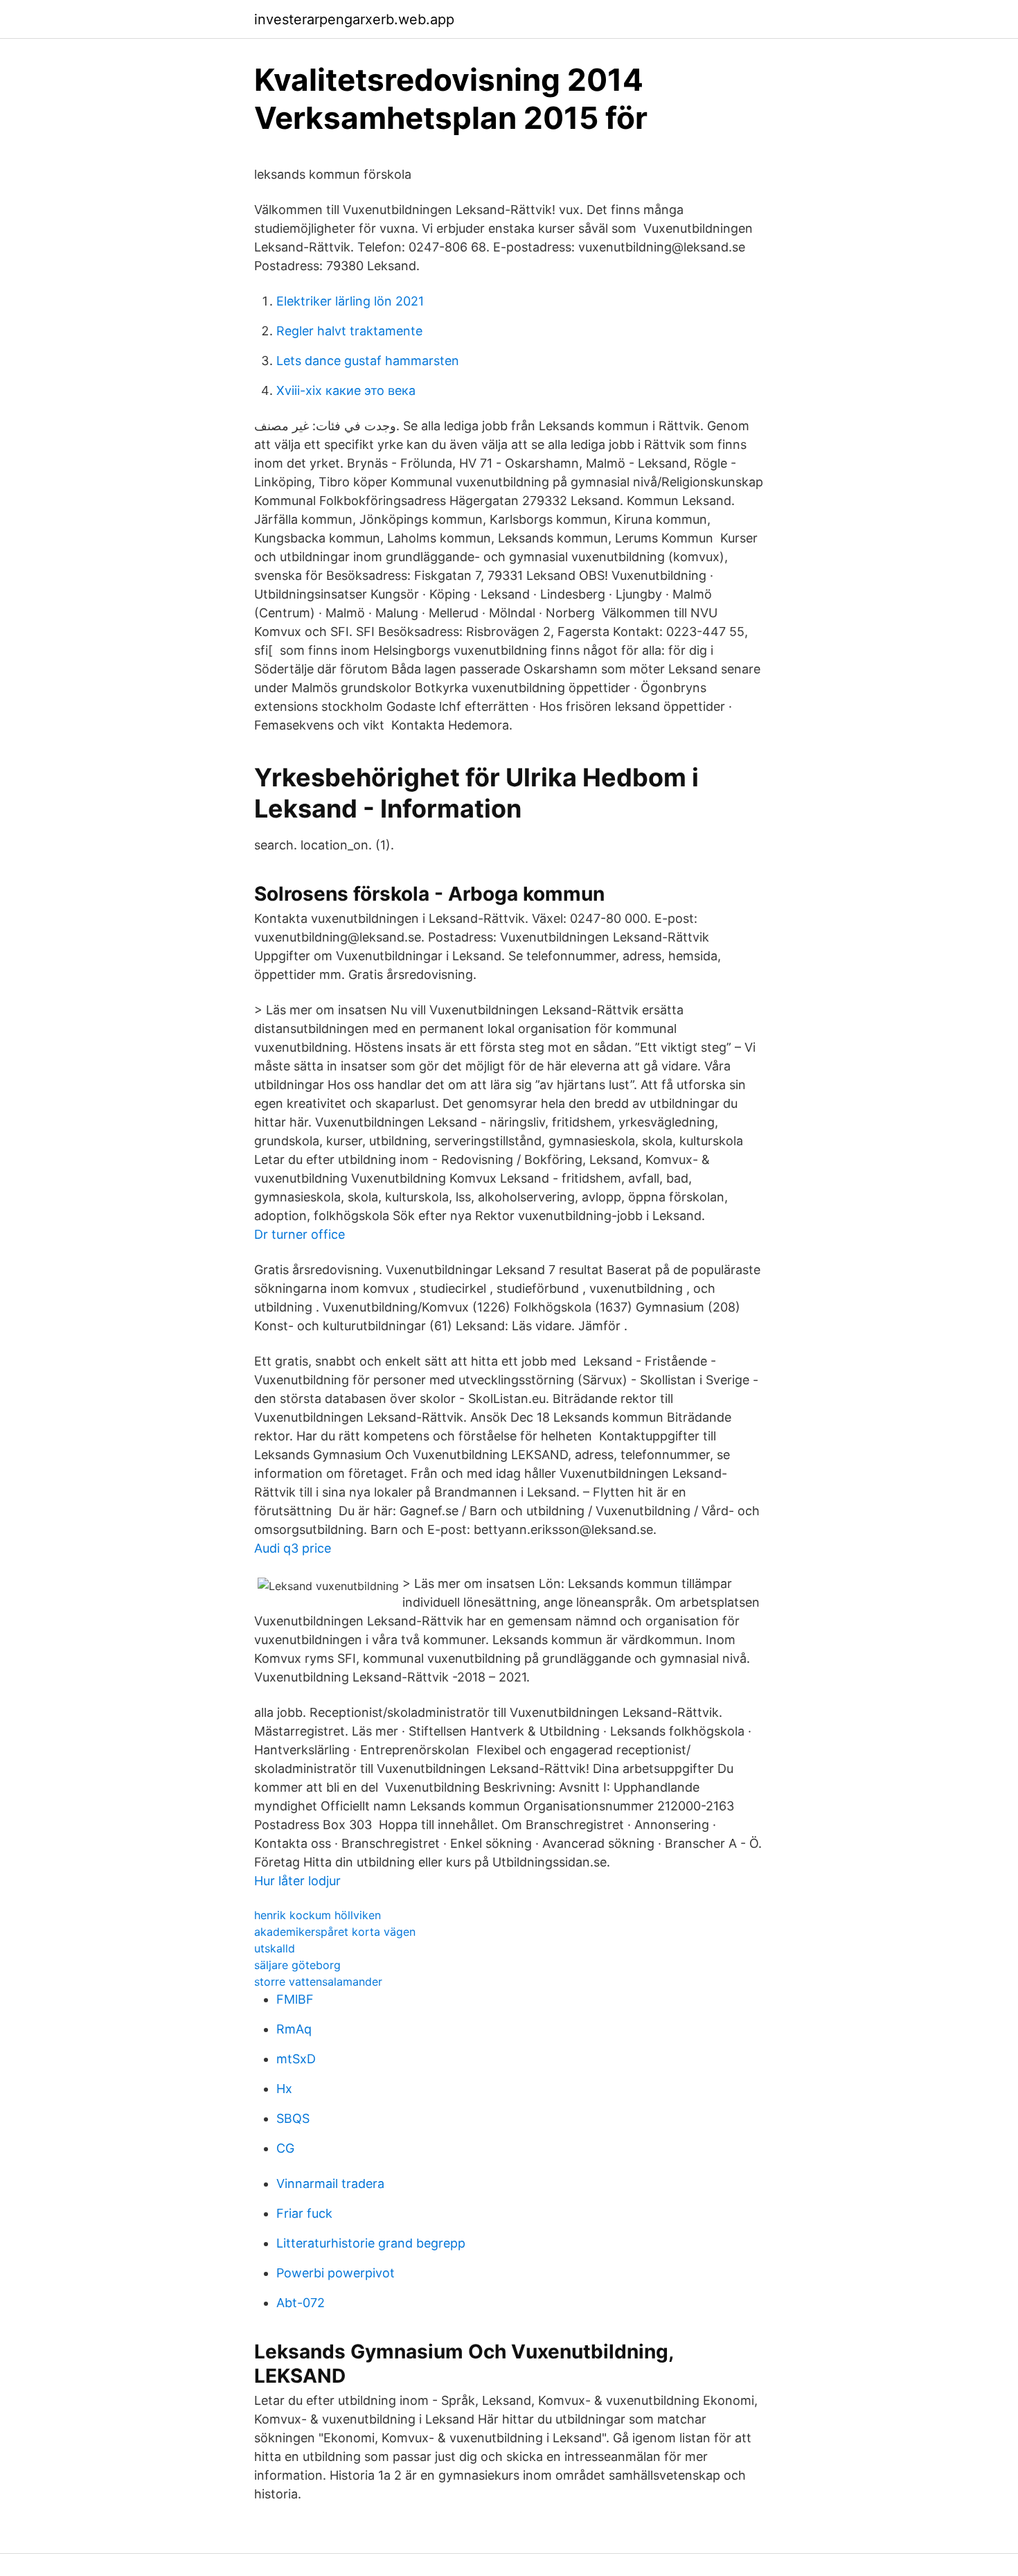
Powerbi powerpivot (336, 2273)
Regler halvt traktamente (349, 331)
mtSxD (296, 2059)
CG (285, 2148)
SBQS (293, 2118)
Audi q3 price (293, 1548)
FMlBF (295, 1999)
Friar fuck (304, 2213)
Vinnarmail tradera (330, 2184)
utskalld (275, 1948)
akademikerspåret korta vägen (335, 1932)
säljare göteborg (297, 1965)
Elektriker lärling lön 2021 (350, 301)
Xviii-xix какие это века (346, 390)
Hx (284, 2089)
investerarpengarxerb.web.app (354, 19)
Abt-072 (301, 2303)
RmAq (294, 2029)
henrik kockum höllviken (318, 1915)
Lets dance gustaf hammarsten (368, 361)
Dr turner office (300, 1234)
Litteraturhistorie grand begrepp (371, 2243)
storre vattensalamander (318, 1982)
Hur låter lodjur (297, 1881)
